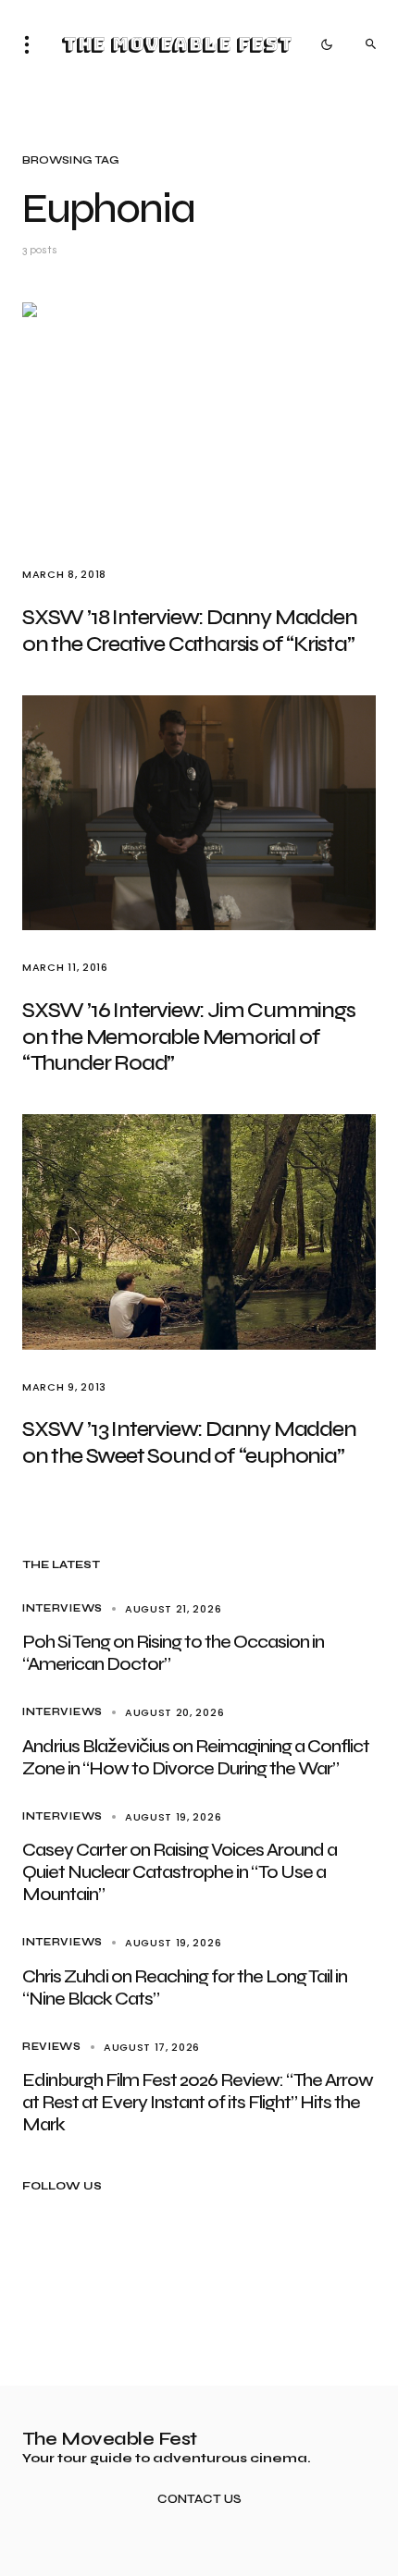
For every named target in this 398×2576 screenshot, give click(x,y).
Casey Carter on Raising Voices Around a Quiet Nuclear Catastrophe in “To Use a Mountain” (180, 1872)
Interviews (62, 1608)
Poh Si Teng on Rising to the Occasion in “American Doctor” (173, 1653)
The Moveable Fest (176, 44)
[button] (32, 44)
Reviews (52, 2047)
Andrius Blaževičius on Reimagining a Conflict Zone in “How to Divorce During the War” (196, 1757)
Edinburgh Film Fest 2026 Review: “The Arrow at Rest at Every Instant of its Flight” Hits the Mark (198, 2102)
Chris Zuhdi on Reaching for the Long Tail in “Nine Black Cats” (185, 1987)
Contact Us (199, 2500)
